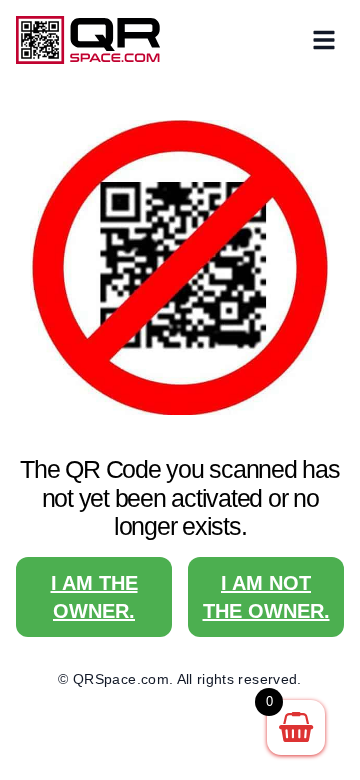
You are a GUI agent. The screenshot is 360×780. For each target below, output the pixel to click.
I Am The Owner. (94, 597)
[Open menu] (324, 40)
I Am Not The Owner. (266, 597)
